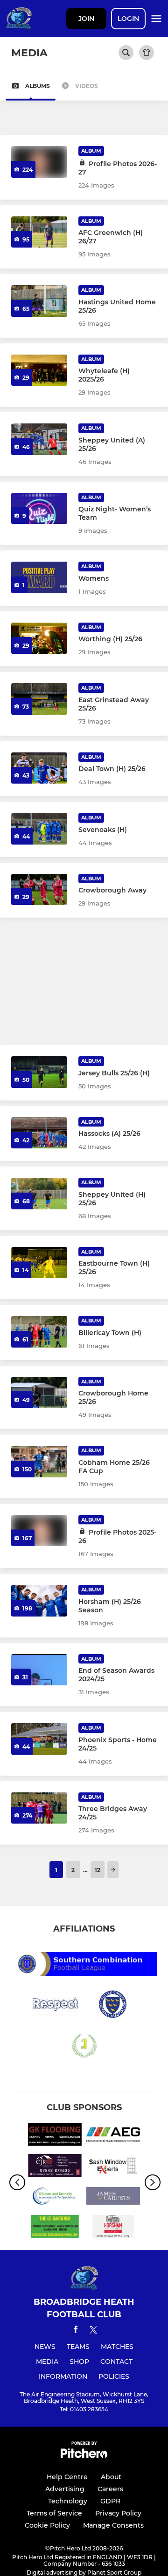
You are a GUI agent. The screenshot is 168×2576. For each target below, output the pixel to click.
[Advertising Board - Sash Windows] (113, 2167)
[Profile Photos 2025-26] (39, 1531)
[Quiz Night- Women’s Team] (39, 509)
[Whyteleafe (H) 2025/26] (39, 370)
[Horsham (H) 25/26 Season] (39, 1601)
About (111, 2477)
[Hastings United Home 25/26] (39, 301)
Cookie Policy (47, 2525)
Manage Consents (113, 2525)
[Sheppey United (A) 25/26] (39, 439)
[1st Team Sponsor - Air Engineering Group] (113, 2136)
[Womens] (39, 577)
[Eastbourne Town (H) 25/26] (39, 1263)
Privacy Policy (118, 2513)
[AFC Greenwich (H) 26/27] (39, 232)
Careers (110, 2489)
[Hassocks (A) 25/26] (39, 1133)
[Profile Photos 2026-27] (39, 162)
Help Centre (67, 2477)
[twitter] (93, 2331)
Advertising (65, 2489)
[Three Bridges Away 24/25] (39, 1808)
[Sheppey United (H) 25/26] (39, 1194)
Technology (68, 2501)
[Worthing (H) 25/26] (39, 638)
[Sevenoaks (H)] (39, 829)
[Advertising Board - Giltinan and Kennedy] (55, 2198)
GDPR (110, 2501)
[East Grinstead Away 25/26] (39, 699)
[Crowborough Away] (39, 890)
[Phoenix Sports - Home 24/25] (39, 1739)
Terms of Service (54, 2513)
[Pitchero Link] (84, 2456)
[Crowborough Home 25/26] (39, 1393)
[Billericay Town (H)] (39, 1332)
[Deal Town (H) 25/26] (39, 768)
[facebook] (76, 2331)
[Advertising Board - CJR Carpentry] (55, 2167)
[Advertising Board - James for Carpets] (113, 2198)
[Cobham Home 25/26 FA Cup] (39, 1462)
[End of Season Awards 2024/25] (39, 1670)
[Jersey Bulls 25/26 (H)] (39, 1072)
